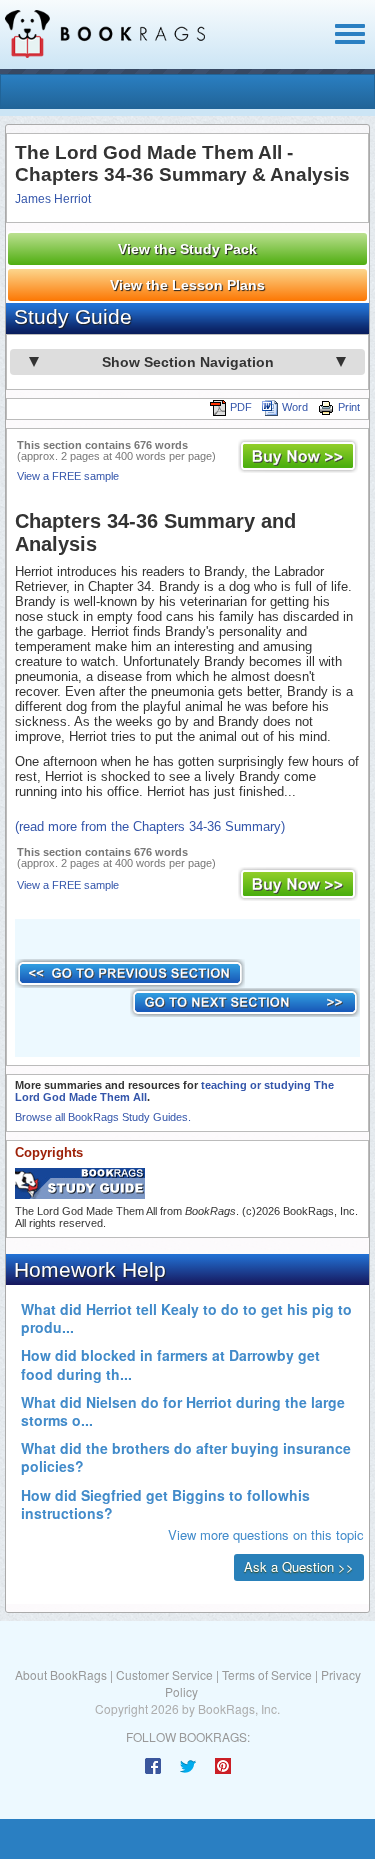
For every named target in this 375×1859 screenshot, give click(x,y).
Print (349, 407)
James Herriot (53, 199)
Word (295, 407)
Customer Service (164, 1674)
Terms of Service (267, 1674)
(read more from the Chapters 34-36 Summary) (150, 826)
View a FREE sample (68, 476)
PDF (241, 407)
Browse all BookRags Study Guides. (103, 1117)
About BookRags (61, 1674)
